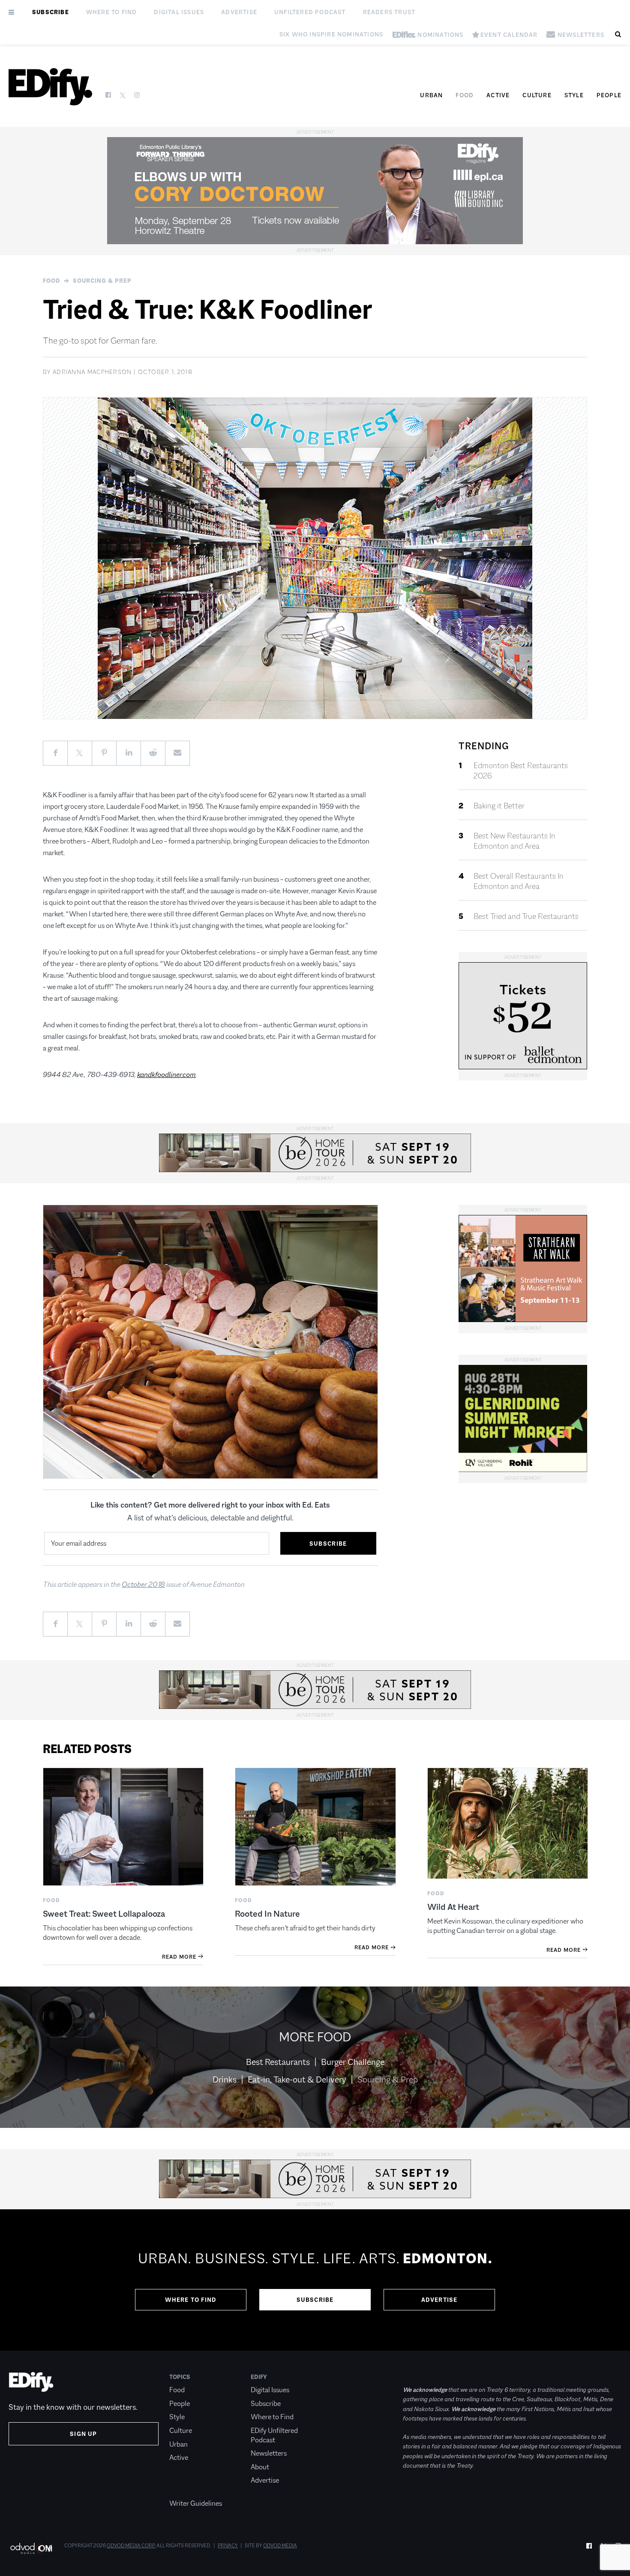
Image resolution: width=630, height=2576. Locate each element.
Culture (537, 95)
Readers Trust (389, 12)
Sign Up (83, 2434)
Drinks (225, 2079)
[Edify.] (50, 87)
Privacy (228, 2546)
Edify (259, 2377)
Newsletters (269, 2453)
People (609, 95)
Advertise (239, 12)
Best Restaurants (278, 2062)
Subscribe (51, 12)
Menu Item (185, 2490)
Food (465, 95)
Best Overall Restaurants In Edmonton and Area (519, 881)
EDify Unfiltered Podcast (274, 2435)
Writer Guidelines (196, 2503)
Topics (180, 2377)
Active (498, 95)
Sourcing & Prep (102, 281)
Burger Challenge (353, 2062)
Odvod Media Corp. (131, 2546)
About (260, 2467)
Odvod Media (280, 2546)
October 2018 (143, 1584)
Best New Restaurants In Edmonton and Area (514, 841)
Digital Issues (179, 12)
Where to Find (112, 12)
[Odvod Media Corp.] (31, 2548)
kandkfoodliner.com (166, 1075)
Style (574, 95)
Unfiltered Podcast (310, 12)
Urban (431, 95)
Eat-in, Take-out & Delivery (297, 2079)
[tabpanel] (315, 2280)
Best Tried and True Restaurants (526, 916)
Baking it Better (499, 806)
